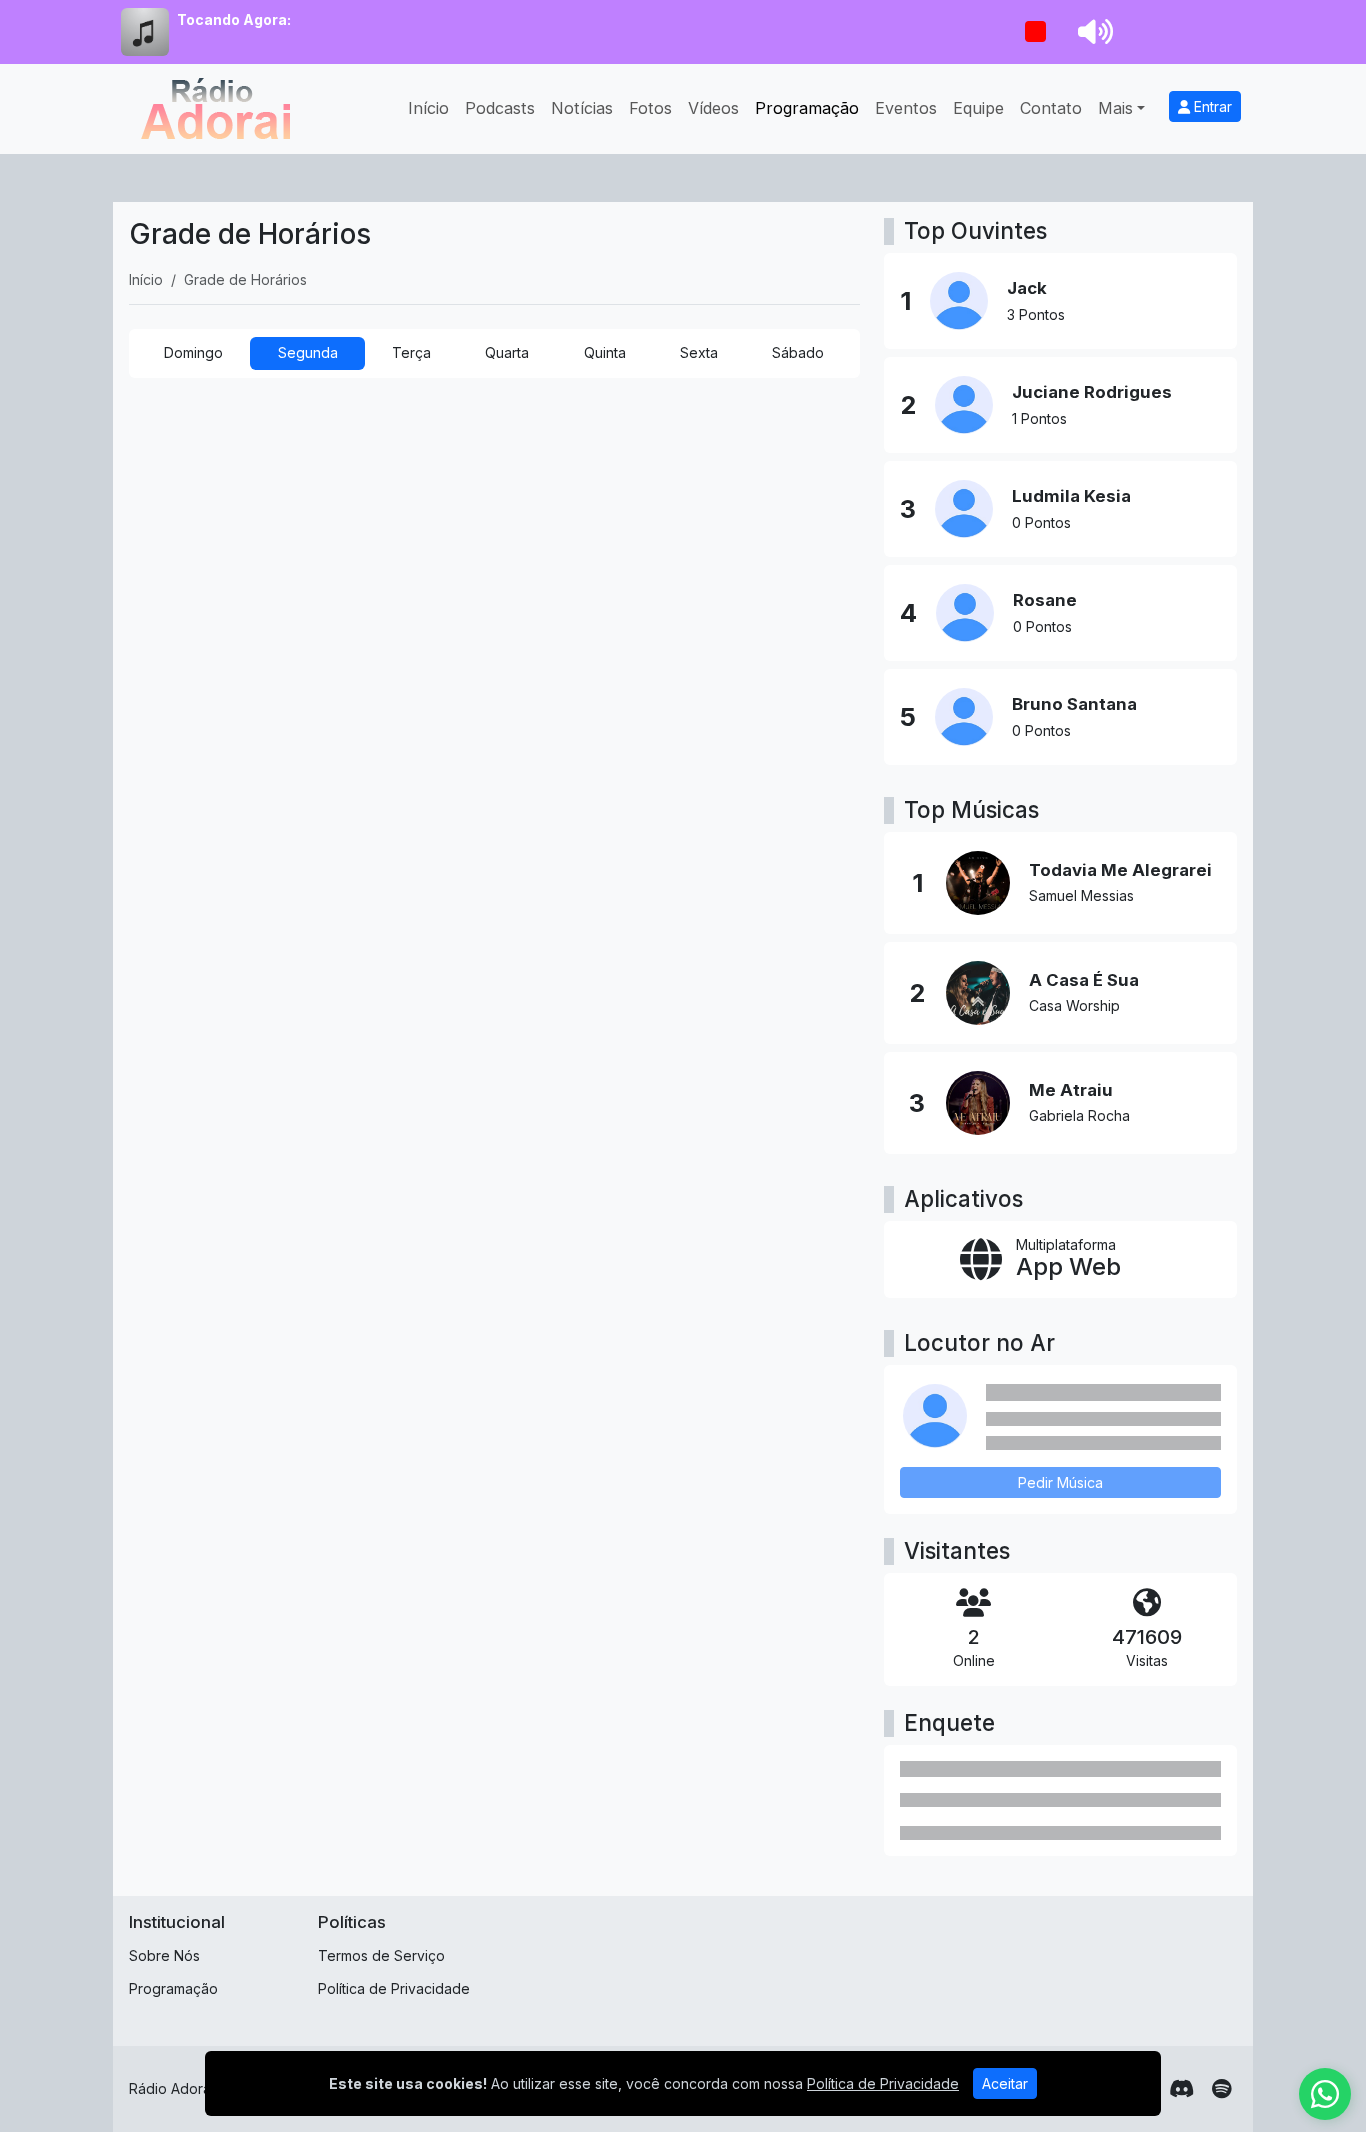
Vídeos (713, 108)
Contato (1051, 108)
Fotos (650, 108)
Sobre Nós (164, 1955)
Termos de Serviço (381, 1955)
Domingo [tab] (193, 352)
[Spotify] (1221, 2089)
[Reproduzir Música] (978, 883)
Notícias (582, 108)
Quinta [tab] (605, 352)
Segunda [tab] (308, 352)
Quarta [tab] (507, 352)
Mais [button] (1115, 108)
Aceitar (1005, 2083)
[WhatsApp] (1325, 2094)
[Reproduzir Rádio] (1035, 32)
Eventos (906, 108)
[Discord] (1181, 2089)
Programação (807, 108)
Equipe (978, 108)
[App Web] (1060, 1260)
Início (428, 108)
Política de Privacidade (394, 1988)
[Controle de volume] (1092, 32)
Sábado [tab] (798, 352)
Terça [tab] (411, 352)
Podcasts (500, 108)
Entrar (1211, 106)
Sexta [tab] (699, 352)
